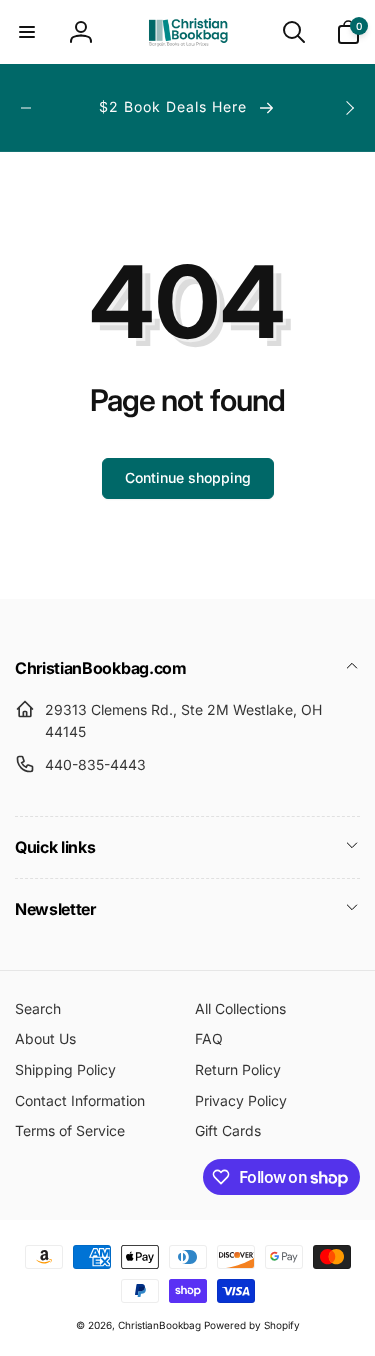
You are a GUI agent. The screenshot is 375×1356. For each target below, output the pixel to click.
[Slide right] (349, 108)
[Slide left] (26, 108)
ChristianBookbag (159, 1325)
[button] (27, 32)
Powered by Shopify (252, 1325)
